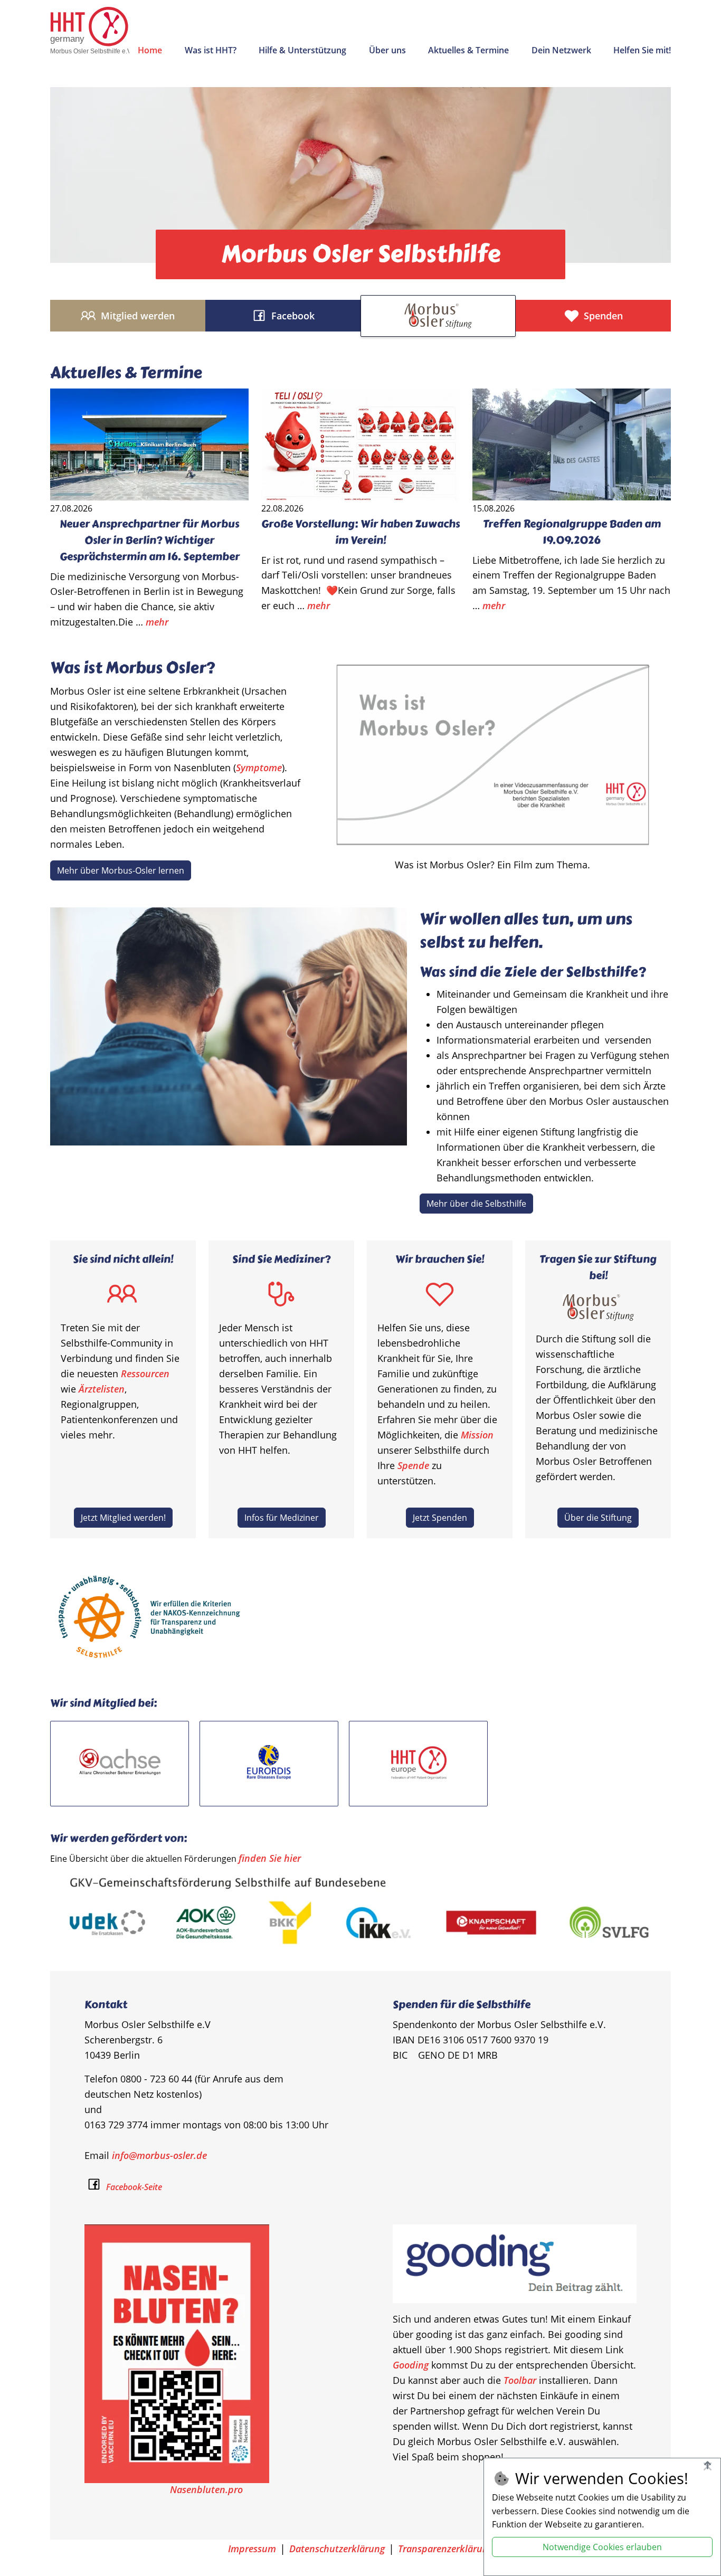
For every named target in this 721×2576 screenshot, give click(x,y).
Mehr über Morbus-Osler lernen (121, 870)
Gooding (411, 2365)
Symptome (259, 768)
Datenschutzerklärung (337, 2549)
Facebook (293, 316)
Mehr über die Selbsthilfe (476, 1204)
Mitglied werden (138, 316)
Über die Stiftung (598, 1518)
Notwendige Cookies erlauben (602, 2547)
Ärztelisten (102, 1389)
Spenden (603, 316)
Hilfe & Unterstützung (302, 50)
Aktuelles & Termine (468, 50)
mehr (157, 622)
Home (150, 50)
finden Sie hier (270, 1858)
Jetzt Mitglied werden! (123, 1518)
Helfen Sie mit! (642, 50)
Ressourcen (145, 1374)
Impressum (252, 2549)
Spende (413, 1465)
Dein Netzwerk (561, 50)
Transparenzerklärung (445, 2549)
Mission (477, 1435)
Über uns (387, 50)
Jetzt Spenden (440, 1518)
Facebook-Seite (133, 2187)
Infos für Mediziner (282, 1518)
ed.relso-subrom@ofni (159, 2155)
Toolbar (520, 2380)
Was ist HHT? (211, 50)
